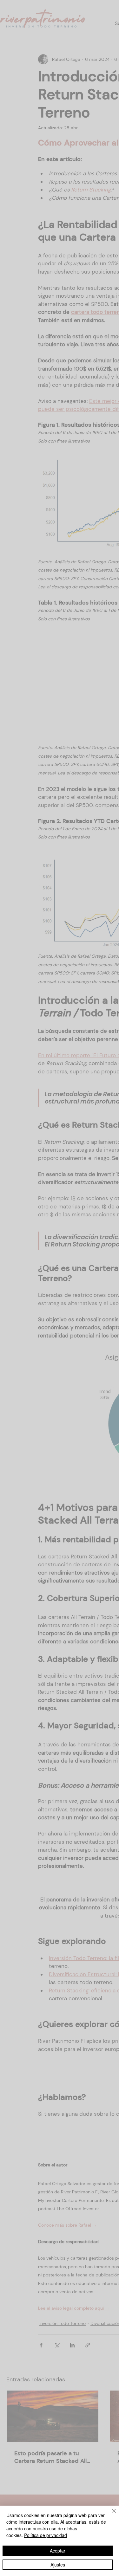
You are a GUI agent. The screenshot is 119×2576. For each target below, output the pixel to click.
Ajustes (58, 2565)
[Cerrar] (110, 2515)
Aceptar (58, 2551)
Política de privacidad (46, 2535)
